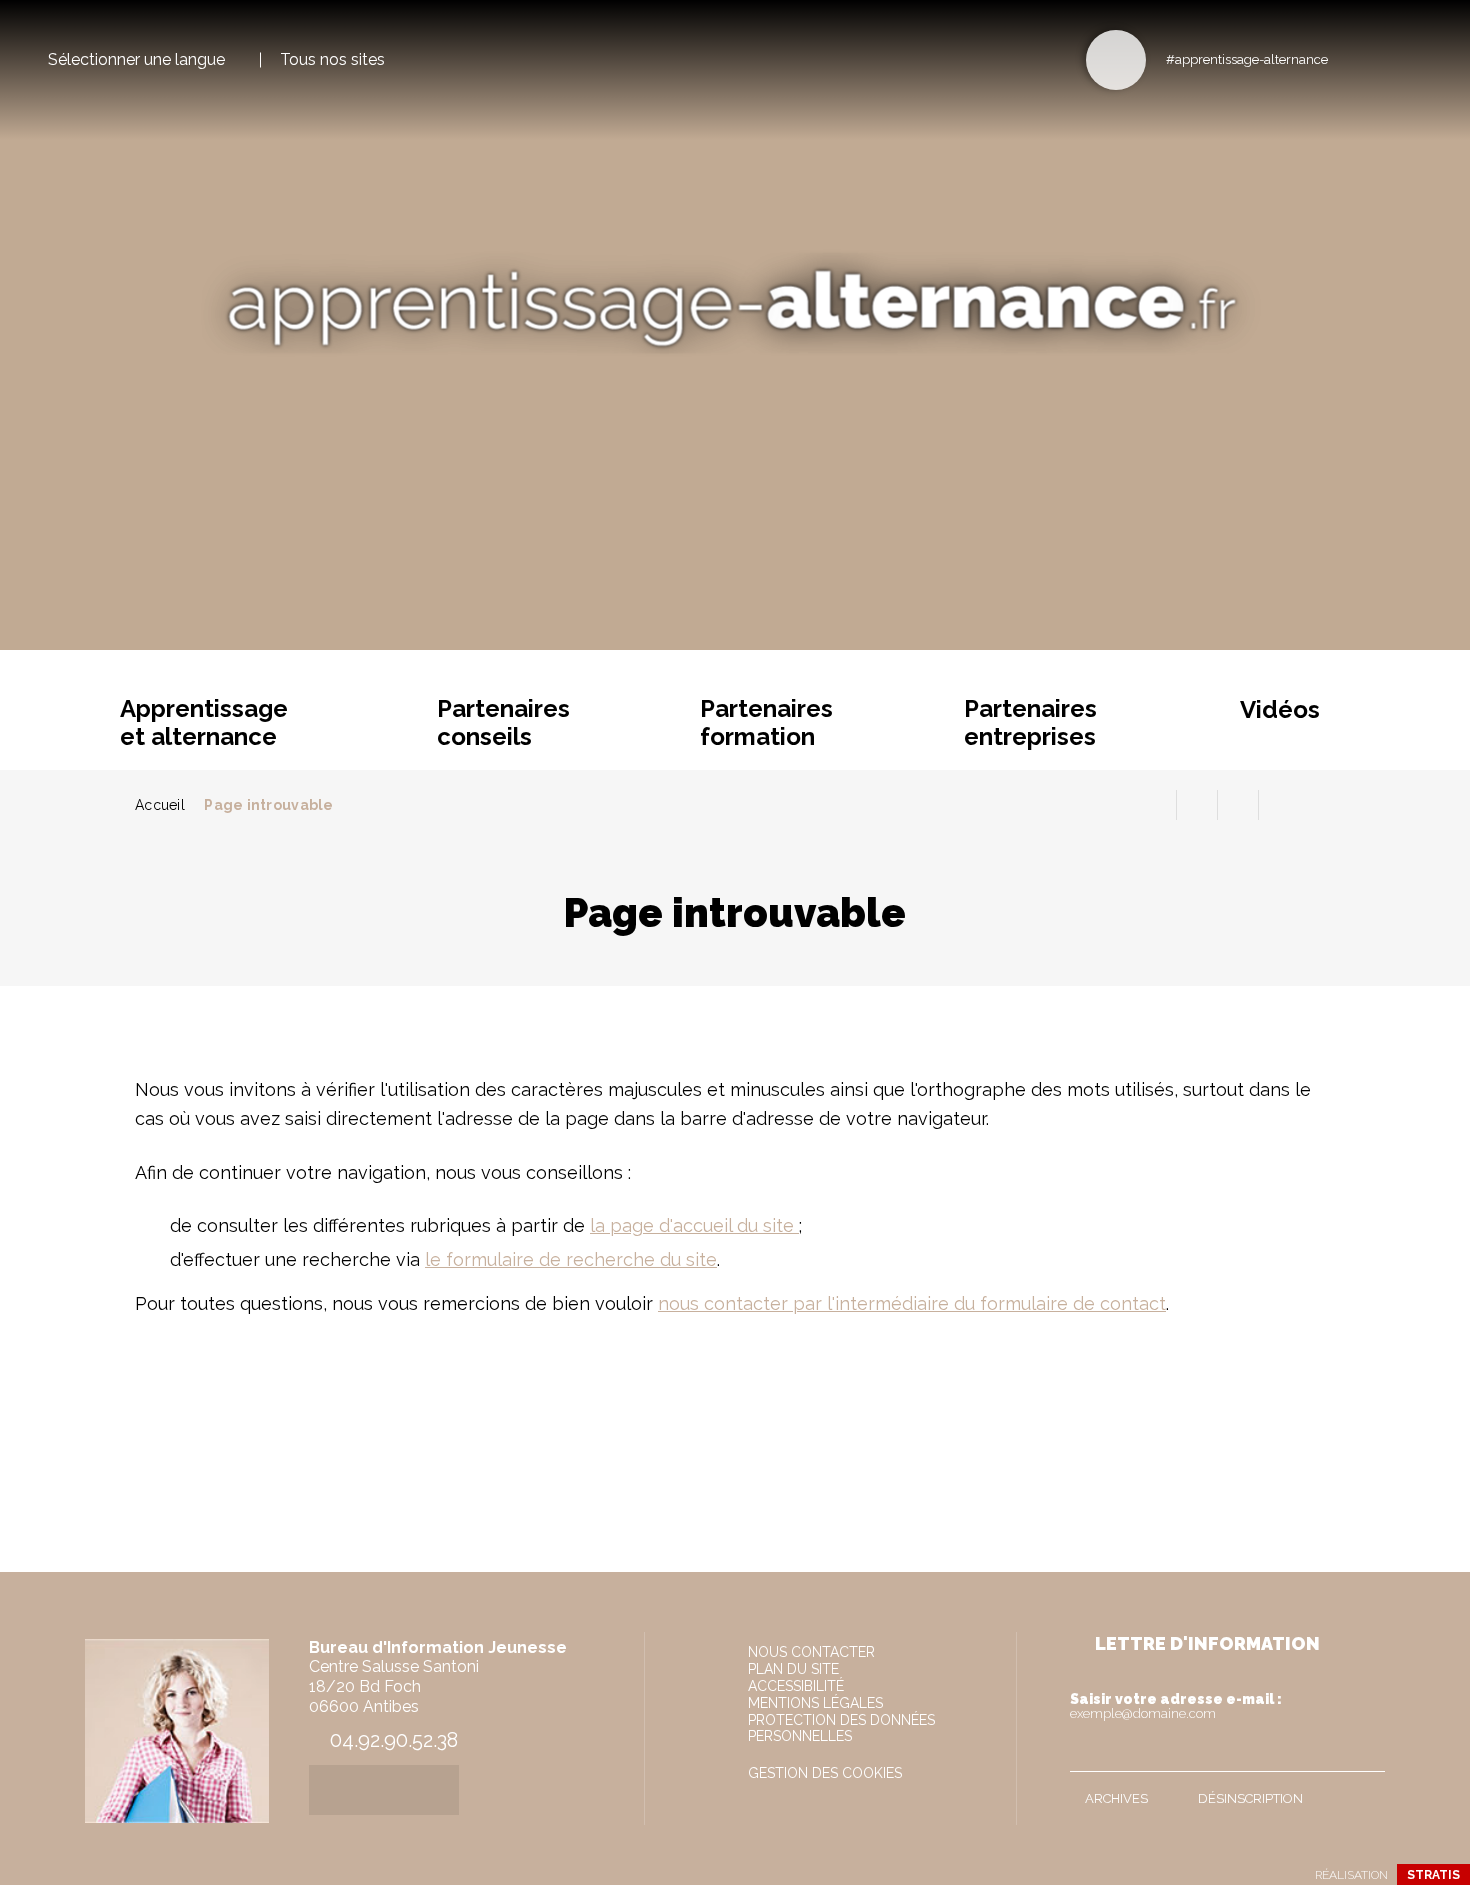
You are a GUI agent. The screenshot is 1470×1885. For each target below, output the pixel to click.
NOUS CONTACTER (811, 1652)
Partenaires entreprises (1030, 722)
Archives (1116, 1798)
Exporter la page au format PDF (1197, 805)
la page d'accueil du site (694, 1225)
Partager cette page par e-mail (1238, 805)
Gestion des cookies (825, 1773)
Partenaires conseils (503, 722)
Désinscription (1250, 1798)
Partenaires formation (766, 722)
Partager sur (1279, 805)
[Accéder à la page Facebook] (1349, 58)
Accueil (160, 805)
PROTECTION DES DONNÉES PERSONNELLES (841, 1728)
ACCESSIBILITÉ (796, 1686)
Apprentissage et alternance (204, 722)
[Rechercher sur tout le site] (1116, 60)
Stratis (1433, 1875)
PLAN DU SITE (793, 1669)
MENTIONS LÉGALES (815, 1703)
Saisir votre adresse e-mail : (1176, 1706)
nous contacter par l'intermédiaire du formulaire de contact (912, 1303)
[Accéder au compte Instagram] (1415, 58)
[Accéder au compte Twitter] (1382, 58)
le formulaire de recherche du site (571, 1259)
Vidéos (1280, 709)
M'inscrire (1365, 1752)
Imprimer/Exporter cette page (1156, 805)
